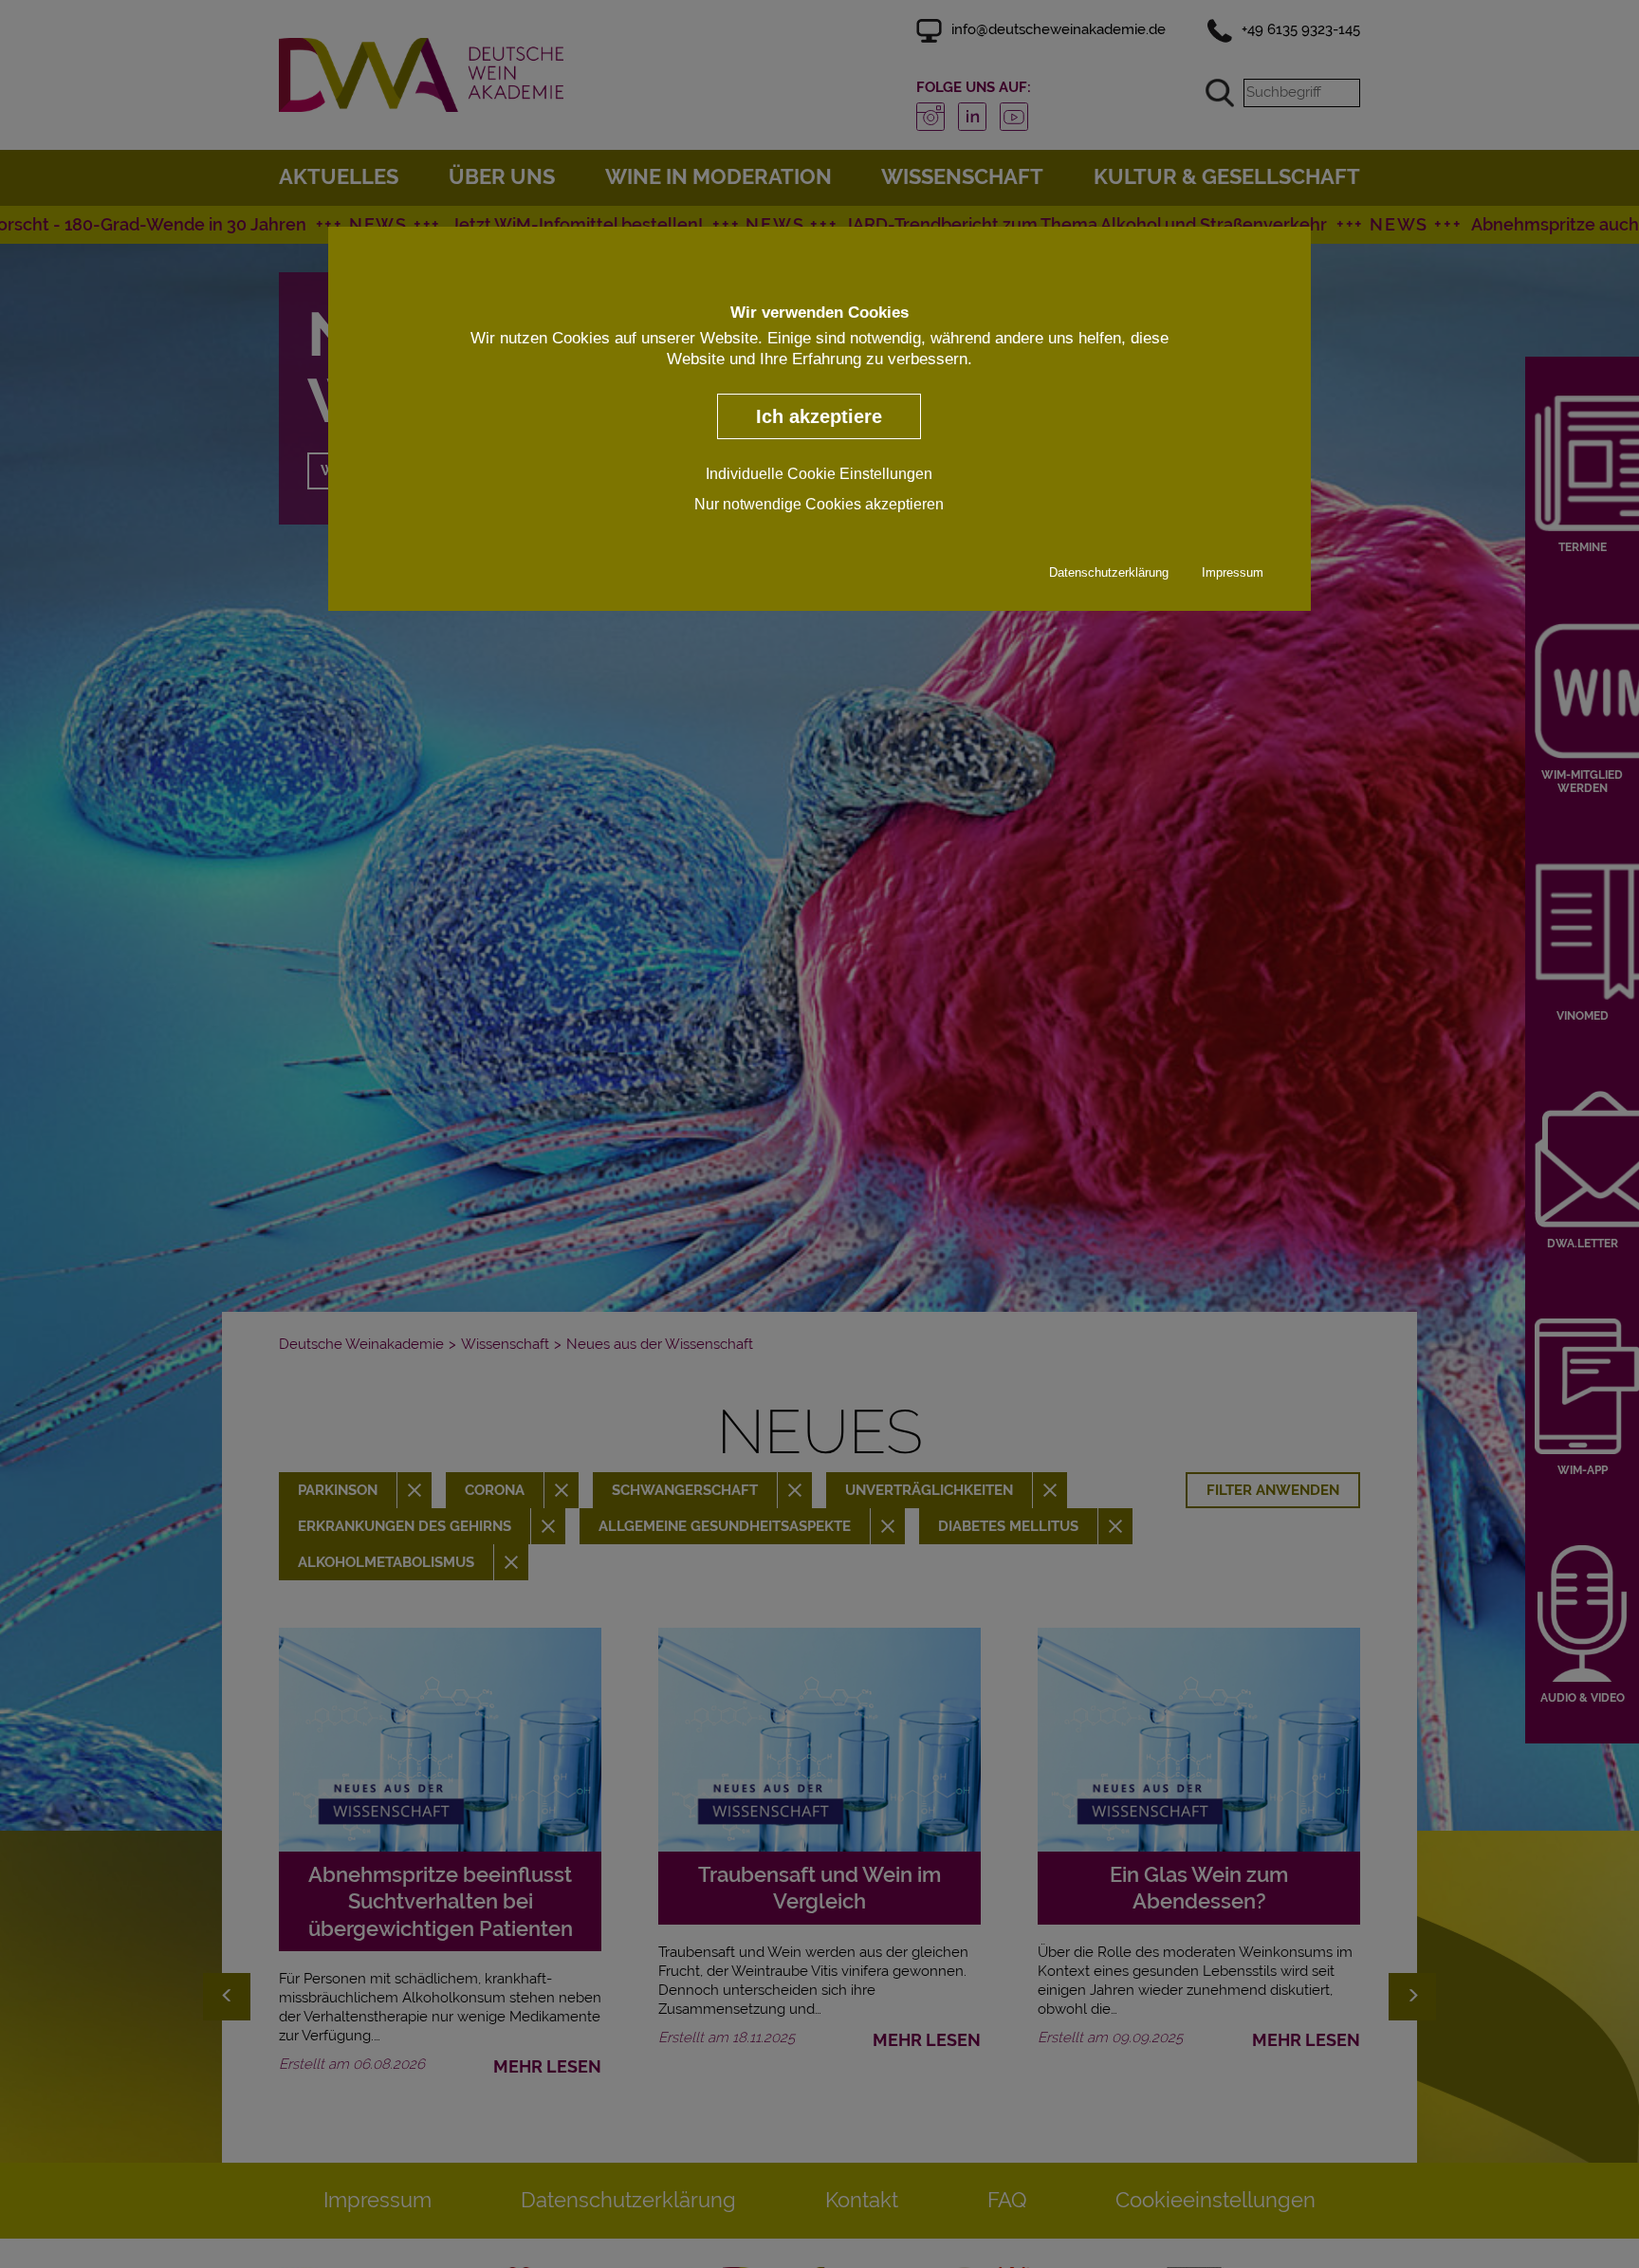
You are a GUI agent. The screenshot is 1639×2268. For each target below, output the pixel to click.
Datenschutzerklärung (1109, 573)
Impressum (1233, 573)
